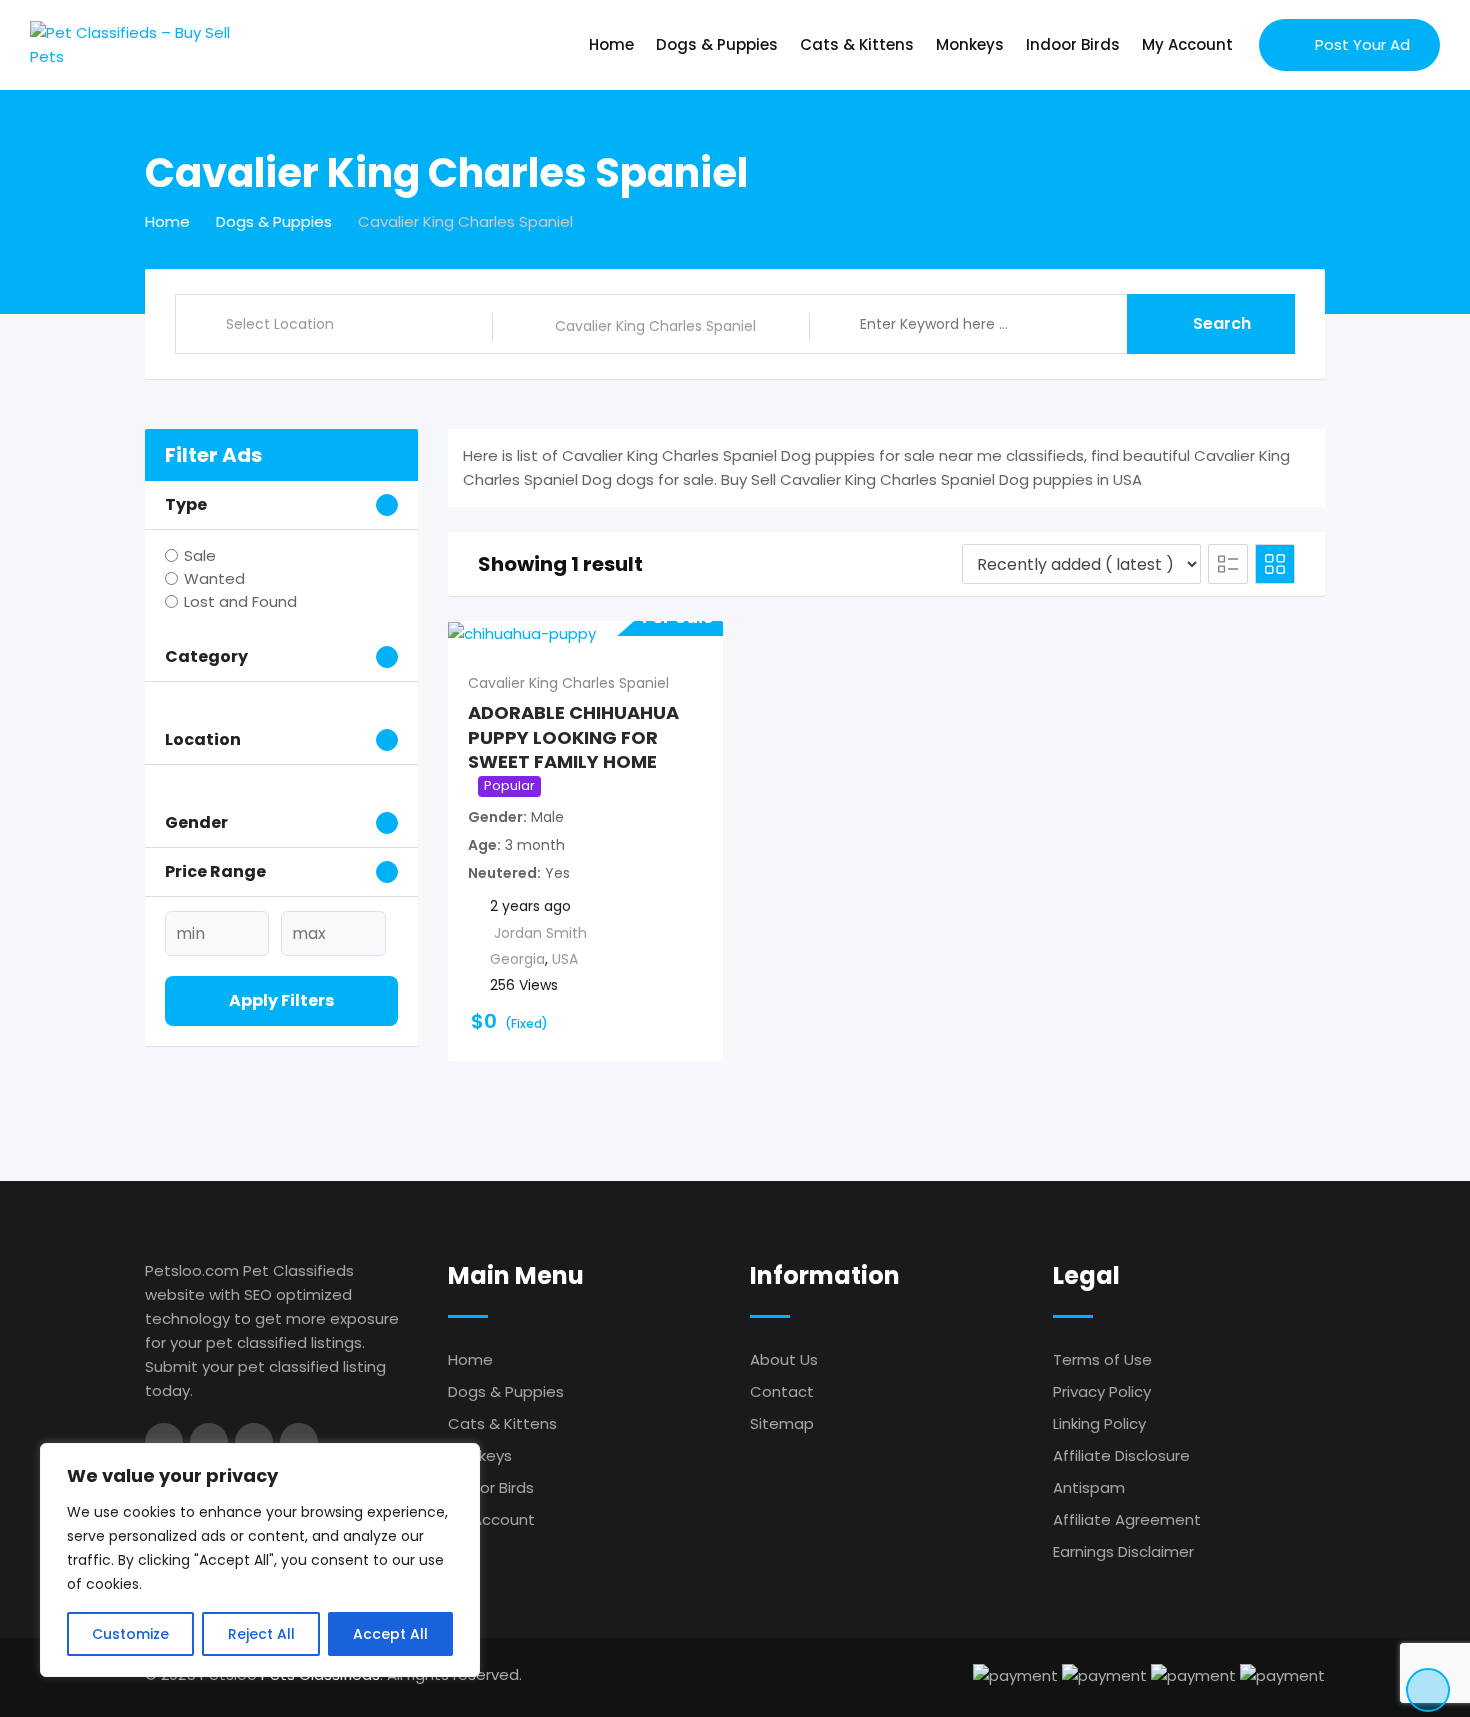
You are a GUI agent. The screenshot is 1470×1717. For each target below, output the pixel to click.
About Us (784, 1359)
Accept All (390, 1634)
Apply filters (281, 1000)
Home (611, 44)
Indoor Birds (1073, 44)
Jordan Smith (540, 933)
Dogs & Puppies (717, 44)
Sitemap (782, 1423)
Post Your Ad (1362, 44)
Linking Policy (1099, 1423)
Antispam (1089, 1487)
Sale (200, 555)
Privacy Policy (1102, 1391)
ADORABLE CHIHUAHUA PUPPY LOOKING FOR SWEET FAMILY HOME (573, 737)
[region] (260, 1560)
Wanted (214, 578)
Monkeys (970, 44)
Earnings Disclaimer (1123, 1551)
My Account (1187, 44)
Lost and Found (240, 601)
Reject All (261, 1634)
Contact (782, 1391)
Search (1222, 323)
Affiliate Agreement (1127, 1519)
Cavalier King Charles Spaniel (568, 683)
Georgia (517, 959)
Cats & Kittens (857, 44)
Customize (130, 1634)
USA (565, 959)
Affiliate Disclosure (1121, 1455)
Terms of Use (1102, 1359)
